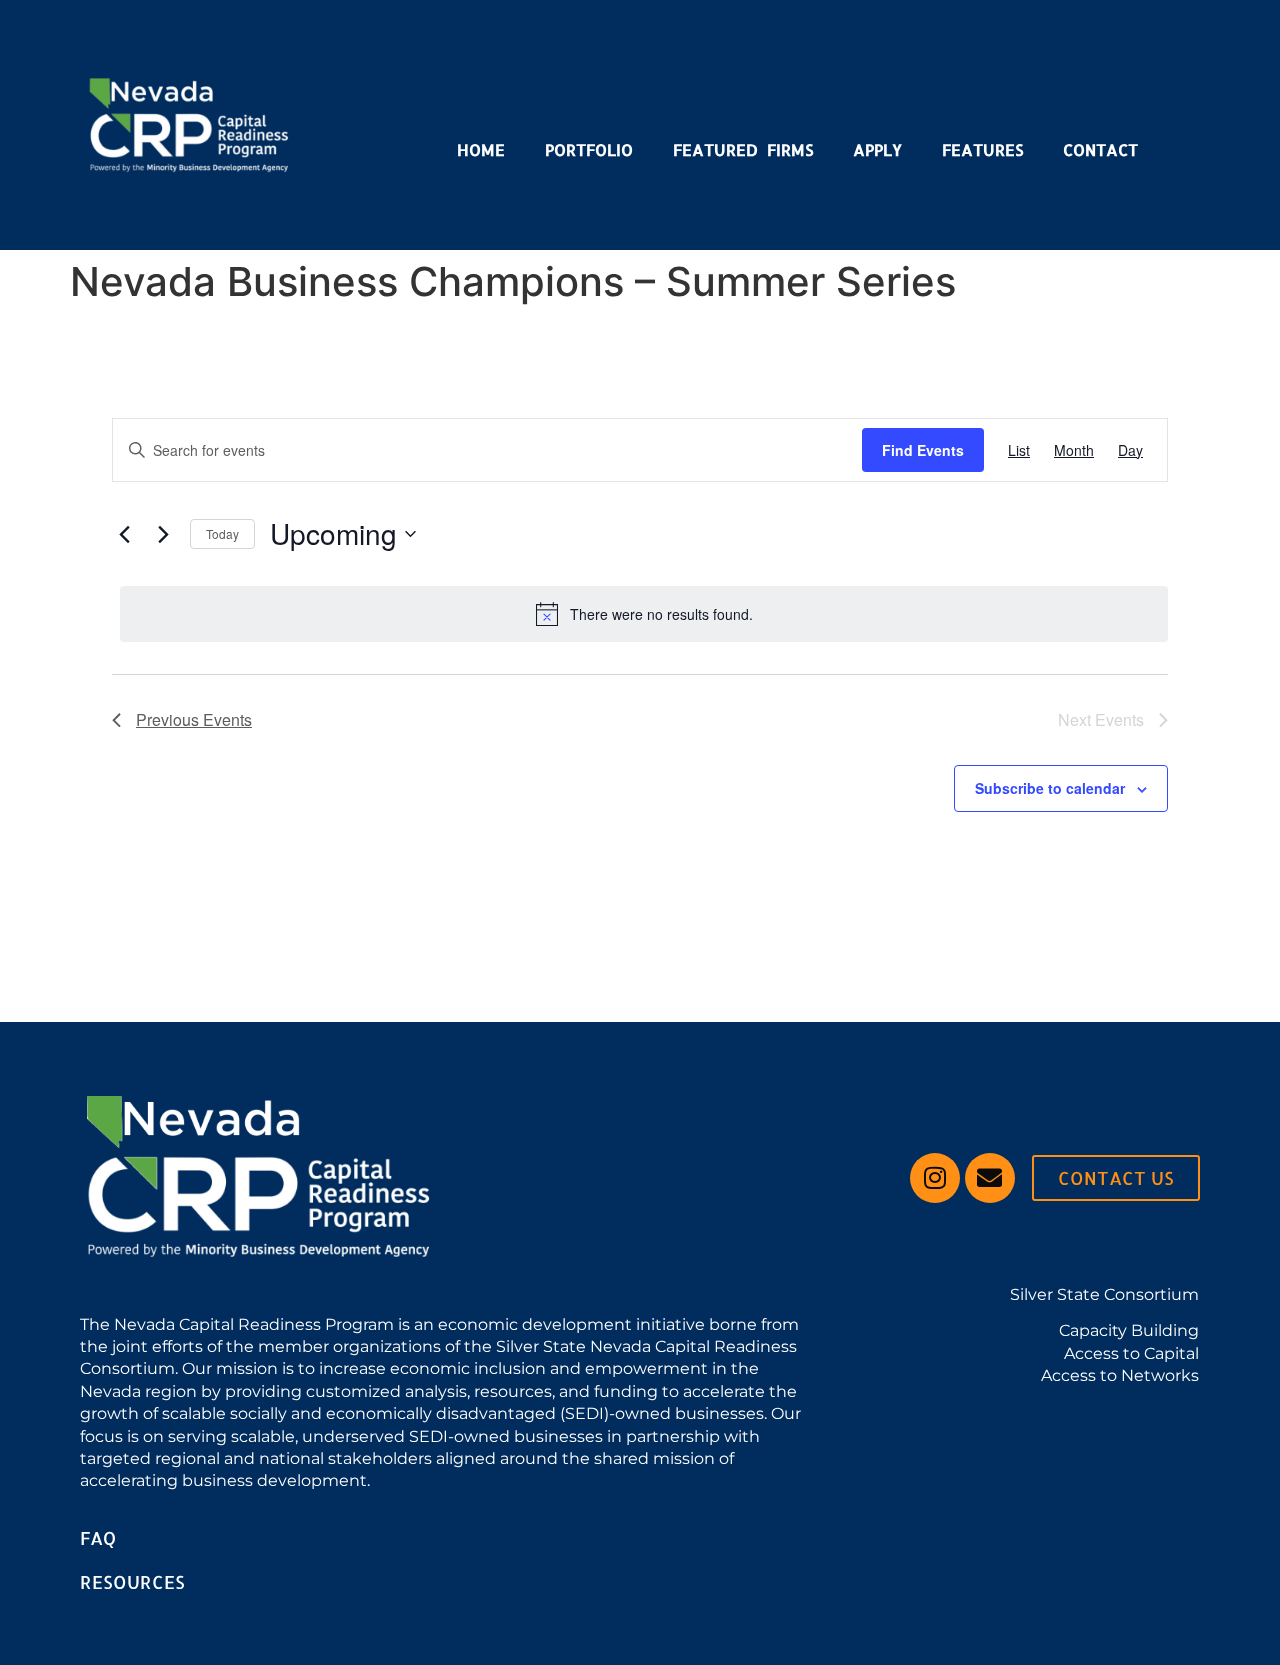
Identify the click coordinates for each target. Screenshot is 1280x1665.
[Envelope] (990, 1178)
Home (481, 149)
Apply (877, 149)
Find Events (923, 450)
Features (982, 149)
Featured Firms (743, 149)
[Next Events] (163, 534)
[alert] (644, 614)
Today (222, 533)
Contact (1100, 149)
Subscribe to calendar (1050, 788)
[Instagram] (935, 1178)
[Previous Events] (124, 534)
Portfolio (589, 149)
